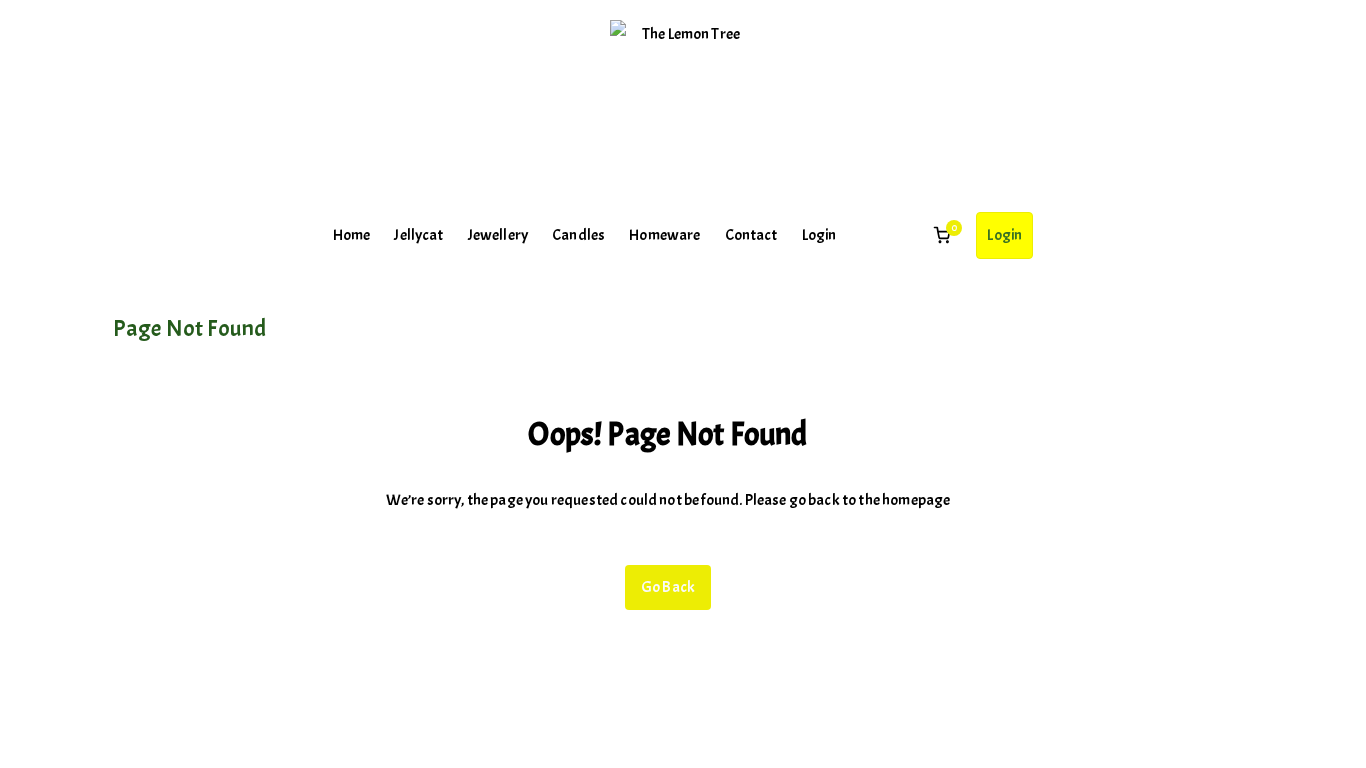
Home (352, 235)
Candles (578, 235)
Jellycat (418, 235)
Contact (751, 235)
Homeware (664, 235)
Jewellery (498, 235)
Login (819, 235)
